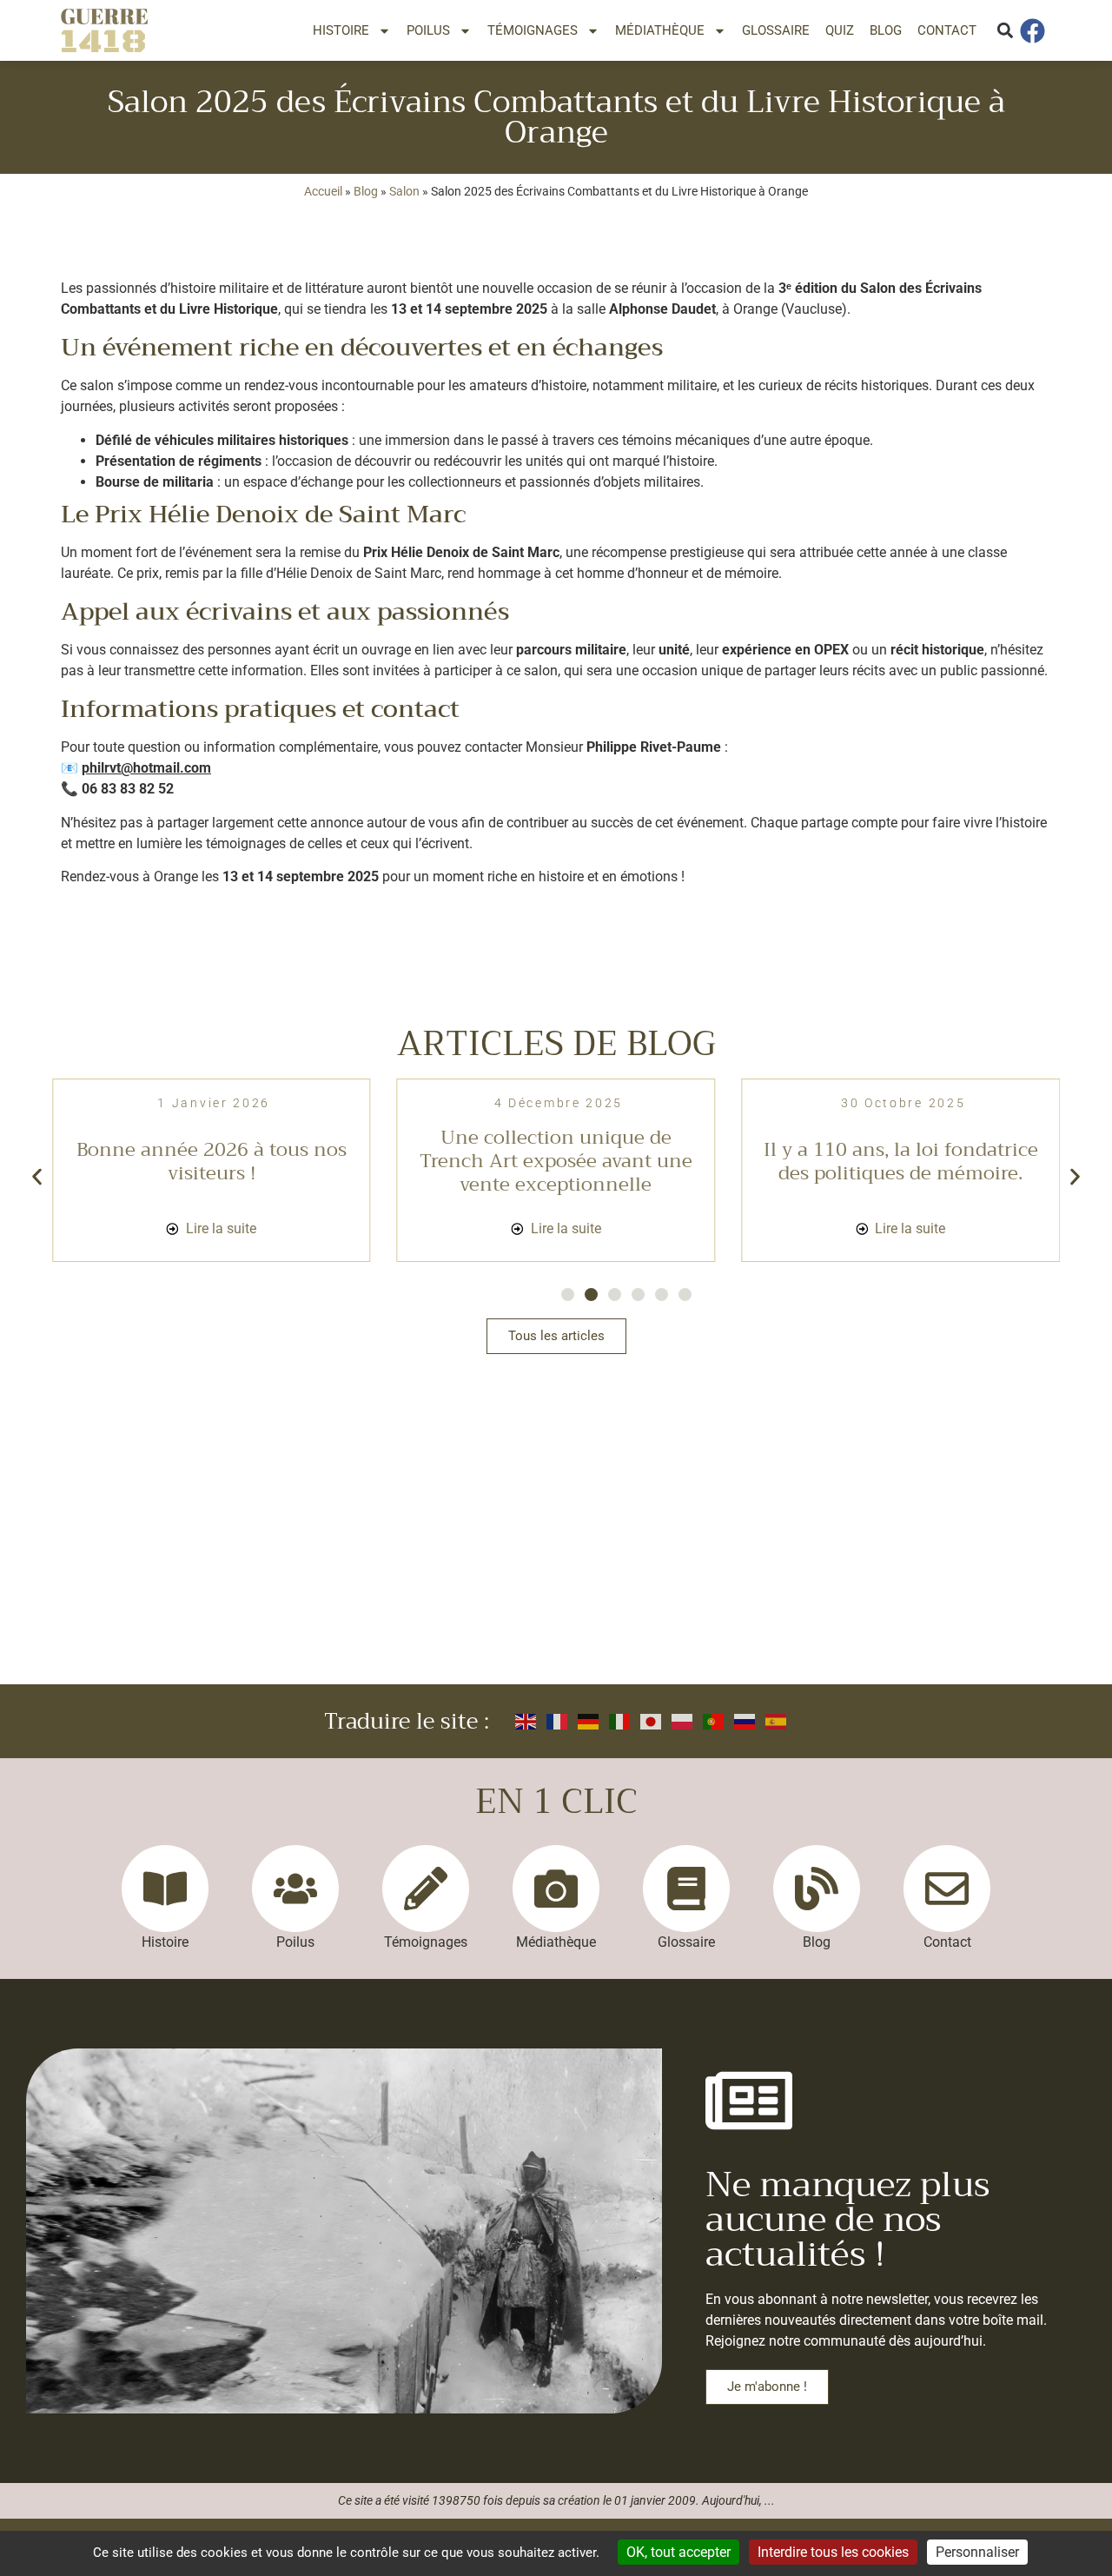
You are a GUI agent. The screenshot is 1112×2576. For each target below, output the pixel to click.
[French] (558, 1721)
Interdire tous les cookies (833, 2552)
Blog (886, 30)
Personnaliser (977, 2552)
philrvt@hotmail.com (146, 768)
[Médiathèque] (556, 1889)
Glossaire (776, 30)
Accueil (323, 191)
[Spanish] (777, 1721)
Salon (404, 191)
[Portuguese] (714, 1721)
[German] (589, 1721)
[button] (1005, 31)
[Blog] (817, 1889)
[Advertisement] (556, 1554)
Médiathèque (660, 30)
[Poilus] (295, 1889)
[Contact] (947, 1889)
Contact (947, 30)
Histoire (341, 30)
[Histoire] (165, 1889)
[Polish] (683, 1721)
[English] (526, 1721)
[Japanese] (652, 1721)
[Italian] (620, 1721)
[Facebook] (1036, 31)
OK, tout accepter (678, 2552)
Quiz (840, 30)
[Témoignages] (426, 1889)
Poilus (428, 30)
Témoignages (533, 30)
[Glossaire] (686, 1889)
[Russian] (745, 1721)
